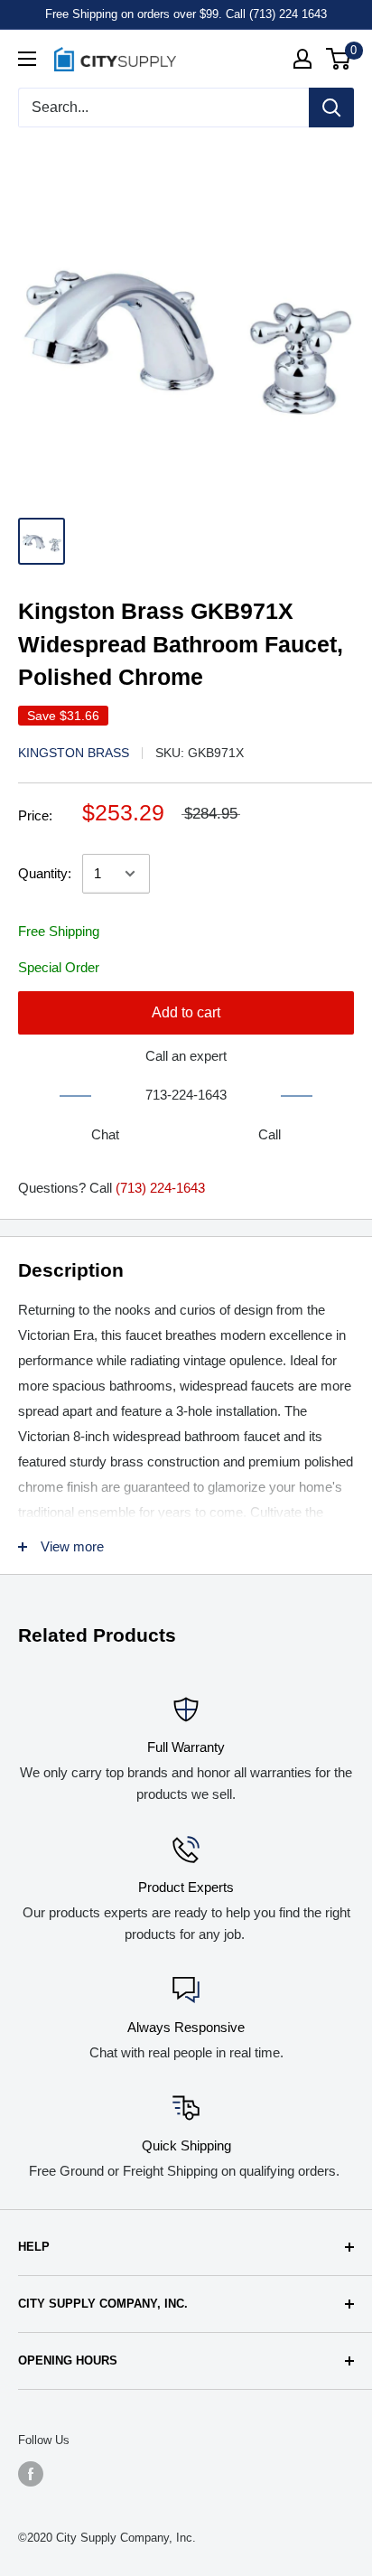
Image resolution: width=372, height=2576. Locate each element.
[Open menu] (27, 59)
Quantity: (45, 873)
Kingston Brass (74, 753)
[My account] (302, 59)
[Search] (331, 108)
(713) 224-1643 (160, 1188)
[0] (339, 59)
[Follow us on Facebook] (31, 2474)
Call (270, 1134)
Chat (105, 1134)
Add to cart (186, 1012)
